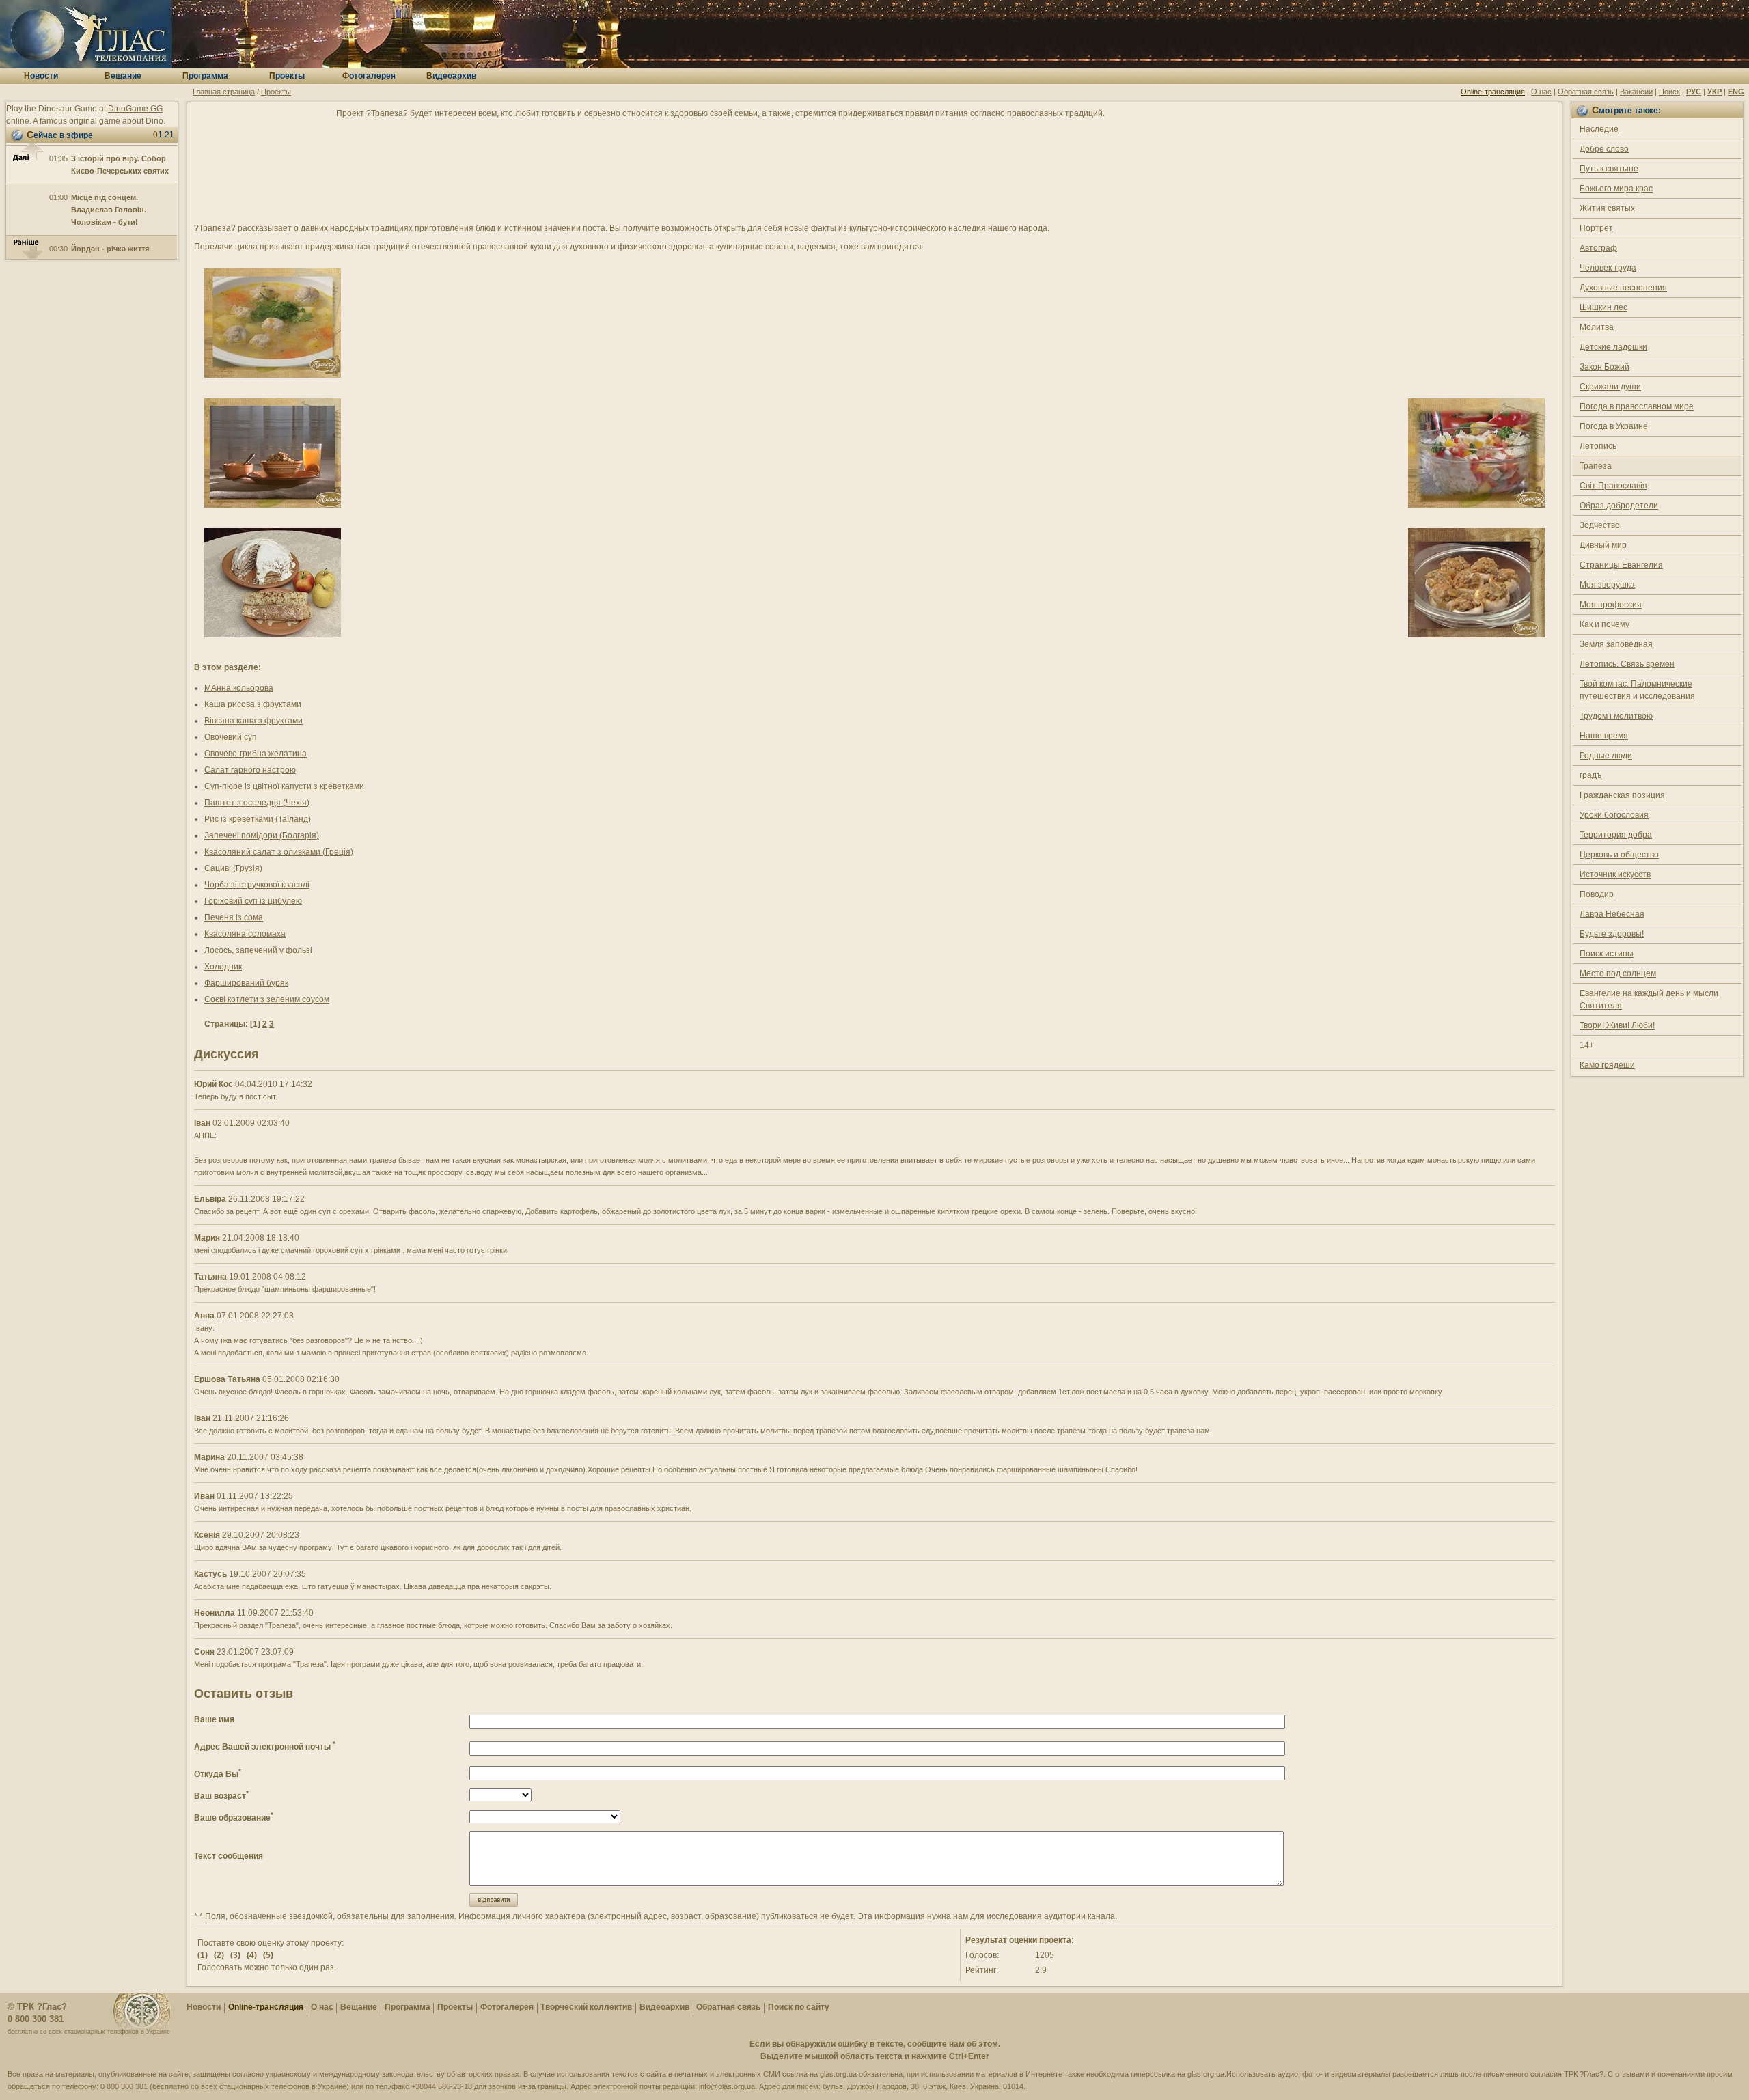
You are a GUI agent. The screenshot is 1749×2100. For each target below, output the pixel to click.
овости (41, 76)
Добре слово (1604, 149)
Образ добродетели (1619, 506)
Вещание (359, 2007)
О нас (1541, 92)
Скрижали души (1610, 387)
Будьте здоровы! (1612, 934)
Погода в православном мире (1637, 406)
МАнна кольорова (239, 688)
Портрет (1596, 228)
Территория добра (1616, 835)
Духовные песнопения (1623, 288)
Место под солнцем (1618, 973)
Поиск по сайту (799, 2007)
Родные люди (1606, 756)
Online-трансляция (1493, 92)
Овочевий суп (231, 737)
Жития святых (1607, 208)
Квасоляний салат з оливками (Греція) (279, 852)
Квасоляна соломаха (245, 934)
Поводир (1597, 894)
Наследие (1599, 129)
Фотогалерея (507, 2007)
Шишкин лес (1603, 307)
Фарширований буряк (246, 983)
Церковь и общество (1619, 855)
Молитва (1597, 327)
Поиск (1669, 92)
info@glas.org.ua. (728, 2086)
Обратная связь (1586, 92)
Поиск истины (1607, 954)
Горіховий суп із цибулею (253, 901)
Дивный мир (1603, 545)
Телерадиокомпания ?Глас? (85, 34)
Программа (408, 2007)
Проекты (276, 92)
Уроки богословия (1614, 815)
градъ (1591, 775)
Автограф (1598, 248)
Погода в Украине (1614, 426)
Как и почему (1605, 624)
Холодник (223, 967)
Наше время (1604, 736)
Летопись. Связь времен (1627, 664)
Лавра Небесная (1612, 914)
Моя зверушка (1607, 585)
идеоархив (451, 76)
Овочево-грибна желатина (256, 754)
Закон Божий (1605, 367)
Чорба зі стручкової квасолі (257, 885)
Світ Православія (1613, 486)
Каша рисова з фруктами (253, 704)
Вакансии (1636, 92)
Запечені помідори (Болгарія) (262, 835)
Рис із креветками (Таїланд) (258, 819)
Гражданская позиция (1622, 795)
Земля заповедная (1616, 644)
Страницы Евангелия (1621, 565)
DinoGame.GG (135, 109)
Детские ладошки (1613, 347)
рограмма (205, 76)
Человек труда (1608, 268)
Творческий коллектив (586, 2007)
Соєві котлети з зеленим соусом (267, 999)
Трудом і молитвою (1616, 716)
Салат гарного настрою (250, 770)
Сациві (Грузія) (233, 868)
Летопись (1598, 446)
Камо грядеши (1607, 1065)
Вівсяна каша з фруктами (253, 721)
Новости (204, 2007)
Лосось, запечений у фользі (258, 950)
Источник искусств (1615, 874)
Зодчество (1600, 525)
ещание (123, 76)
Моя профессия (1611, 605)
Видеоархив (664, 2007)
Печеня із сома (234, 917)
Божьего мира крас (1616, 189)
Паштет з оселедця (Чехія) (257, 803)
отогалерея (369, 76)
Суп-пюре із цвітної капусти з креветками (284, 786)
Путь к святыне (1609, 169)
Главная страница (224, 92)
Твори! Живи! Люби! (1617, 1025)
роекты (287, 76)
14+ (1587, 1045)
